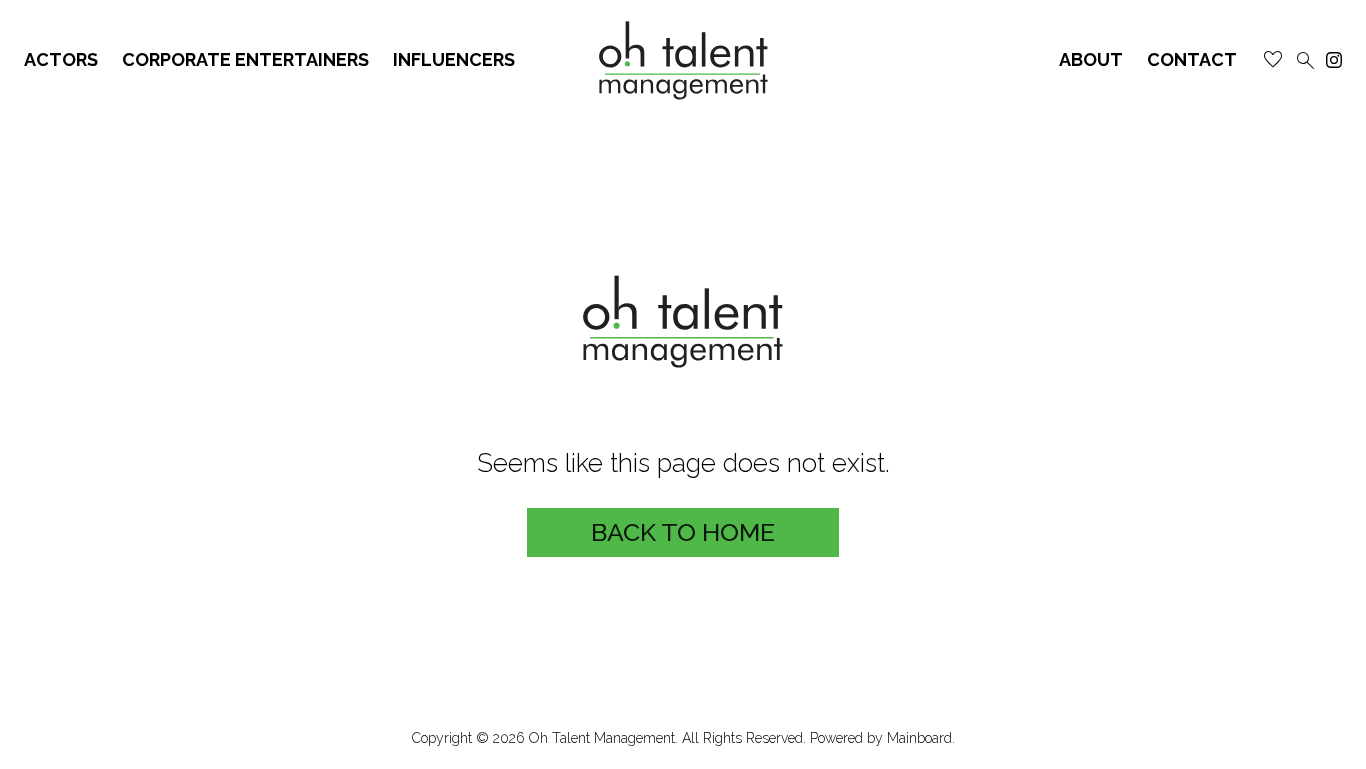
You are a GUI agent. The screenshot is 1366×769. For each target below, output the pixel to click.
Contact (1192, 60)
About (1091, 60)
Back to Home (683, 532)
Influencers (454, 60)
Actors (61, 60)
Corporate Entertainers (245, 60)
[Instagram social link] (1334, 60)
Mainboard (919, 738)
